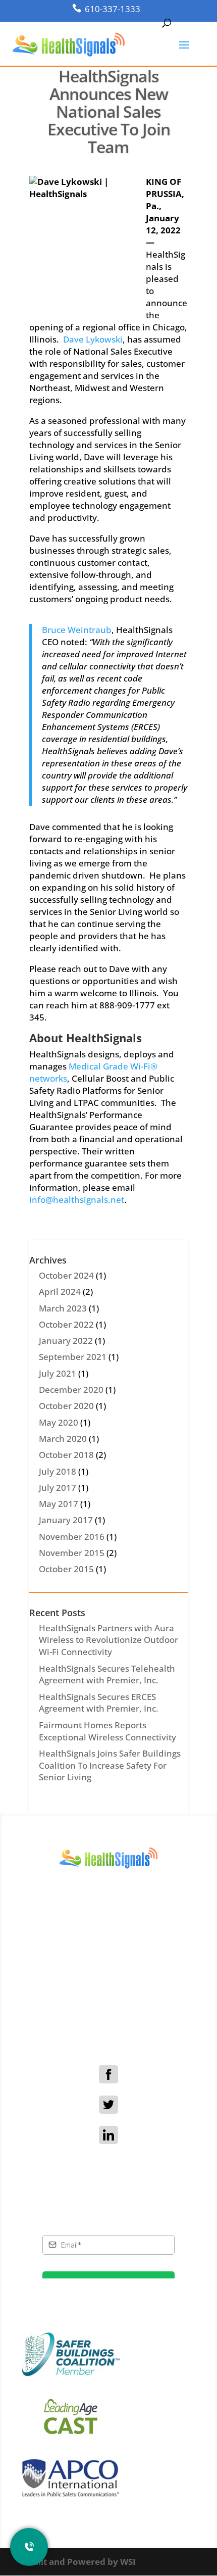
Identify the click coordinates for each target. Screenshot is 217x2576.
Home (104, 1962)
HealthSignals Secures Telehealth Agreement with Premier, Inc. (107, 1674)
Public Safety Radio (105, 2022)
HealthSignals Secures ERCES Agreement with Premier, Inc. (99, 1703)
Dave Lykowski (93, 339)
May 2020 (59, 1422)
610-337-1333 (113, 9)
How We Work (105, 1985)
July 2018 (58, 1471)
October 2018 (66, 1455)
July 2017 (58, 1488)
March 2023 (63, 1308)
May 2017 (59, 1504)
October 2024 (66, 1275)
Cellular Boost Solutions (104, 2010)
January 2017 (66, 1520)
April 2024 (60, 1292)
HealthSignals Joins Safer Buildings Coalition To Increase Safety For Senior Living (110, 1765)
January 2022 (66, 1341)
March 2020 (63, 1439)
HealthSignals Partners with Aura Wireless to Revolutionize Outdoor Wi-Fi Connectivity (108, 1640)
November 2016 (72, 1537)
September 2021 (73, 1357)
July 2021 (58, 1373)
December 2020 (71, 1390)
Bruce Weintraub (77, 630)
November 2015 (72, 1553)
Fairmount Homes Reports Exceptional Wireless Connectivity (107, 1731)
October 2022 (66, 1324)
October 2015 (66, 1569)
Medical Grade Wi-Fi (105, 1997)
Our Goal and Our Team (104, 1973)
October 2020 (66, 1406)
